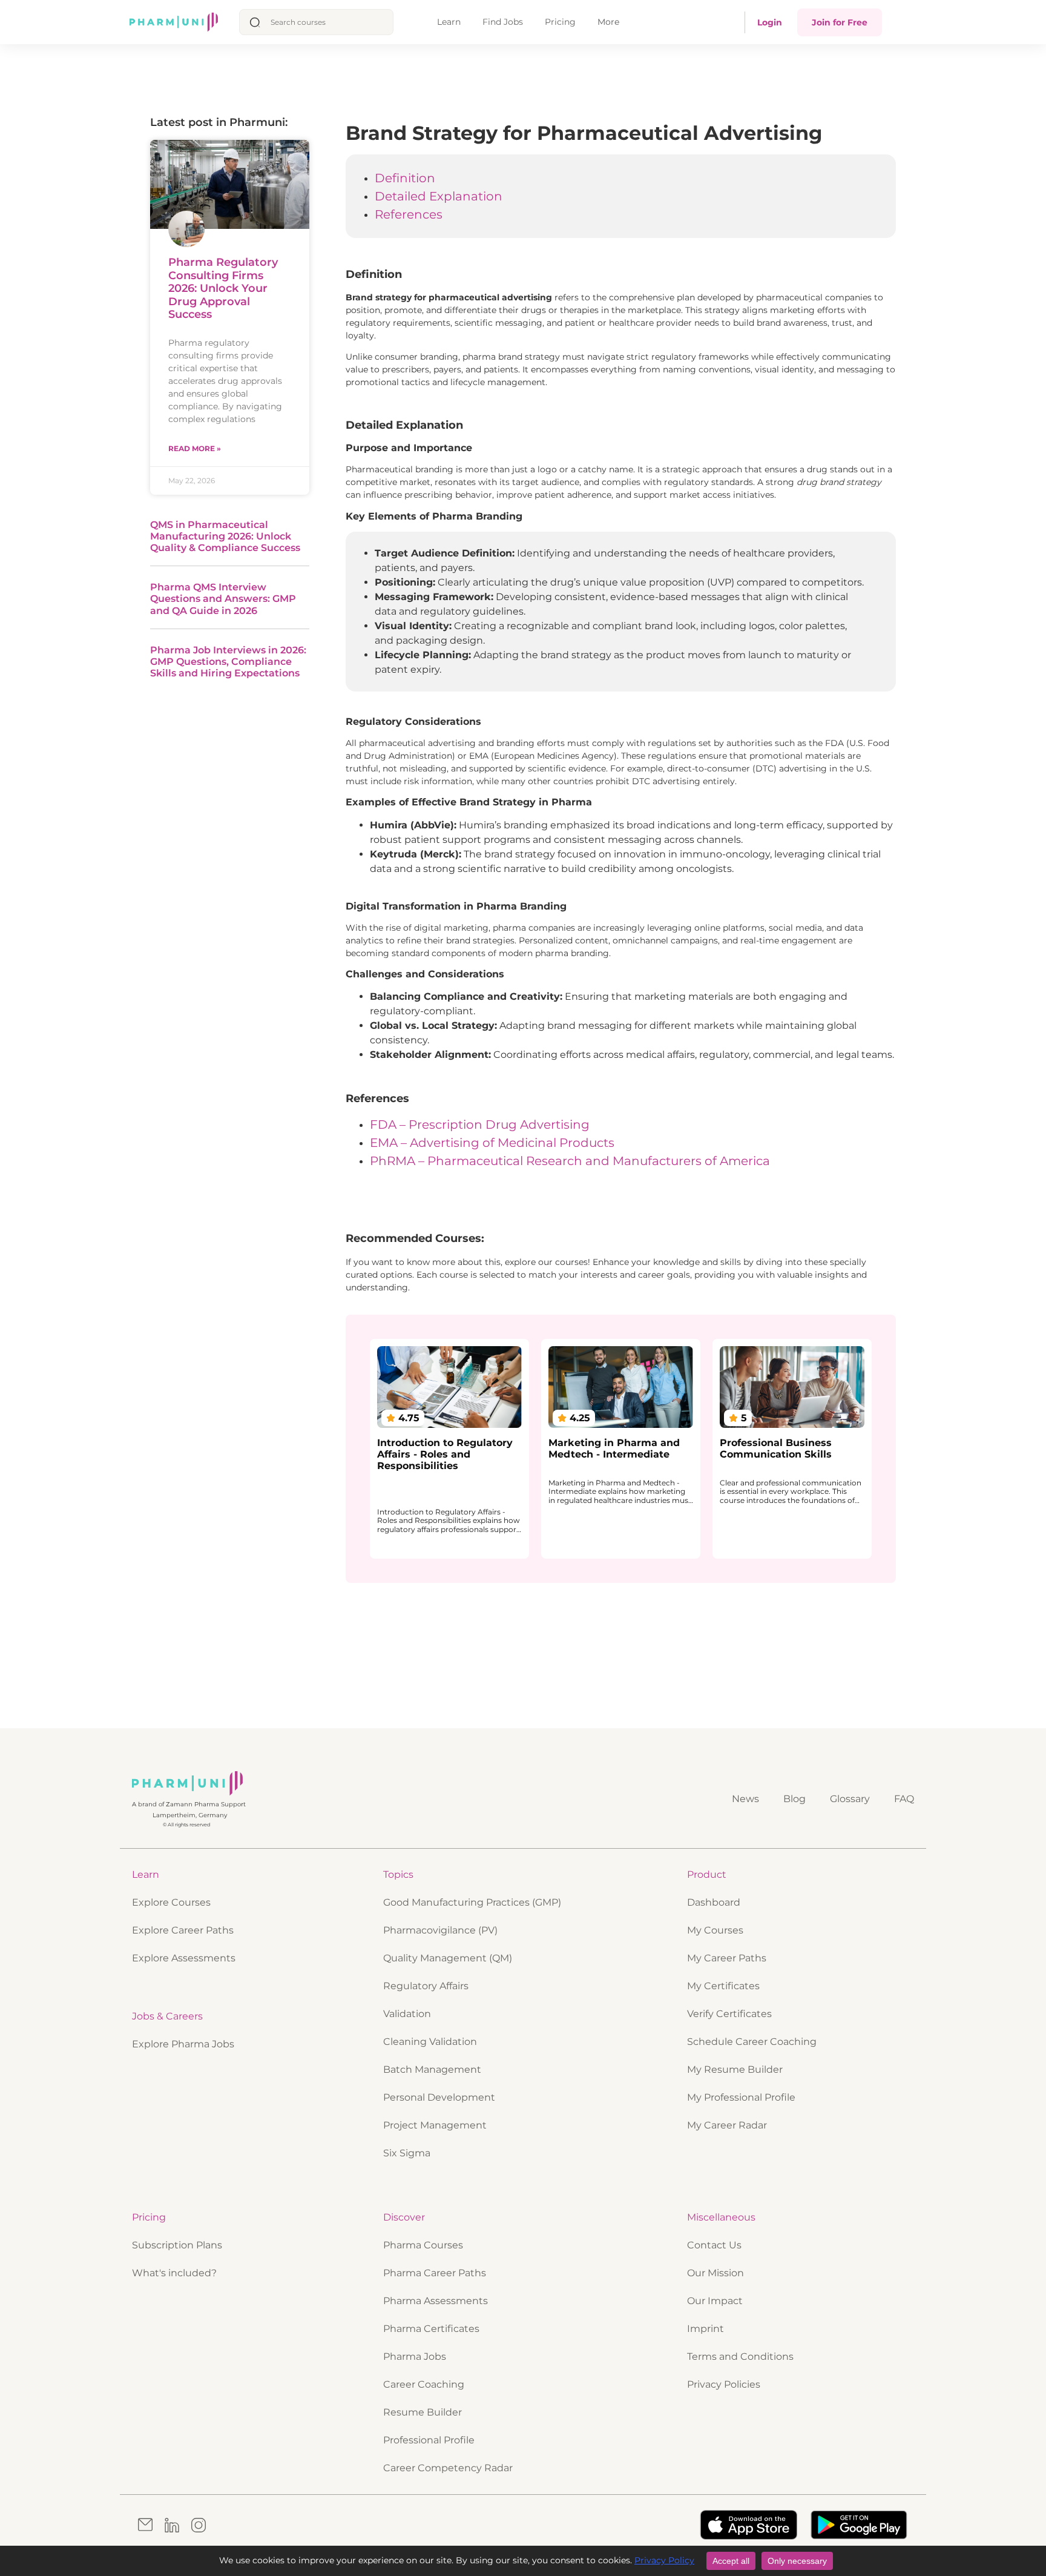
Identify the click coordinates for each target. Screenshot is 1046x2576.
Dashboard (714, 1902)
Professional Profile (429, 2440)
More (608, 22)
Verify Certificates (729, 2014)
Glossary (850, 1799)
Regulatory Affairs (426, 1986)
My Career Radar (727, 2125)
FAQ (904, 1799)
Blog (794, 1799)
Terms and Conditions (740, 2356)
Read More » (195, 448)
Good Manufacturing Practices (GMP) (472, 1902)
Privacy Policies (724, 2384)
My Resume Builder (735, 2069)
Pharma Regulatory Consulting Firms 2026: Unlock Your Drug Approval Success (223, 288)
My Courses (715, 1930)
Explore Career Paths (183, 1930)
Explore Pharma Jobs (183, 2044)
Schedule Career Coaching (752, 2042)
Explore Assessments (184, 1958)
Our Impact (715, 2301)
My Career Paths (727, 1958)
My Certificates (723, 1986)
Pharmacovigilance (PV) (440, 1930)
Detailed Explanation (439, 196)
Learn (449, 22)
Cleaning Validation (430, 2042)
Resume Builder (423, 2412)
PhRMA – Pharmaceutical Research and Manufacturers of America (570, 1161)
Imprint (706, 2329)
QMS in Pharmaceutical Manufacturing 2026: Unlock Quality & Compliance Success (225, 536)
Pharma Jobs (415, 2356)
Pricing (560, 22)
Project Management (435, 2125)
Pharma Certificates (431, 2329)
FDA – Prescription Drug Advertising (480, 1125)
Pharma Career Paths (435, 2273)
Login (770, 22)
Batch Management (432, 2069)
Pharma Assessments (436, 2301)
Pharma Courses (423, 2245)
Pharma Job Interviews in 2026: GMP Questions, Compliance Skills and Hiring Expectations (228, 662)
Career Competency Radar (448, 2468)
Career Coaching (424, 2384)
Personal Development (439, 2097)
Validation (407, 2014)
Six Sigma (407, 2153)
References (409, 214)
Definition (405, 178)
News (745, 1799)
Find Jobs (503, 22)
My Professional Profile (741, 2097)
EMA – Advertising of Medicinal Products (492, 1143)
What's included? (174, 2273)
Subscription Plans (177, 2245)
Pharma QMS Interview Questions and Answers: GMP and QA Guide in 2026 (223, 599)
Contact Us (714, 2245)
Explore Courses (171, 1902)
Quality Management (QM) (448, 1958)
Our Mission (715, 2273)
